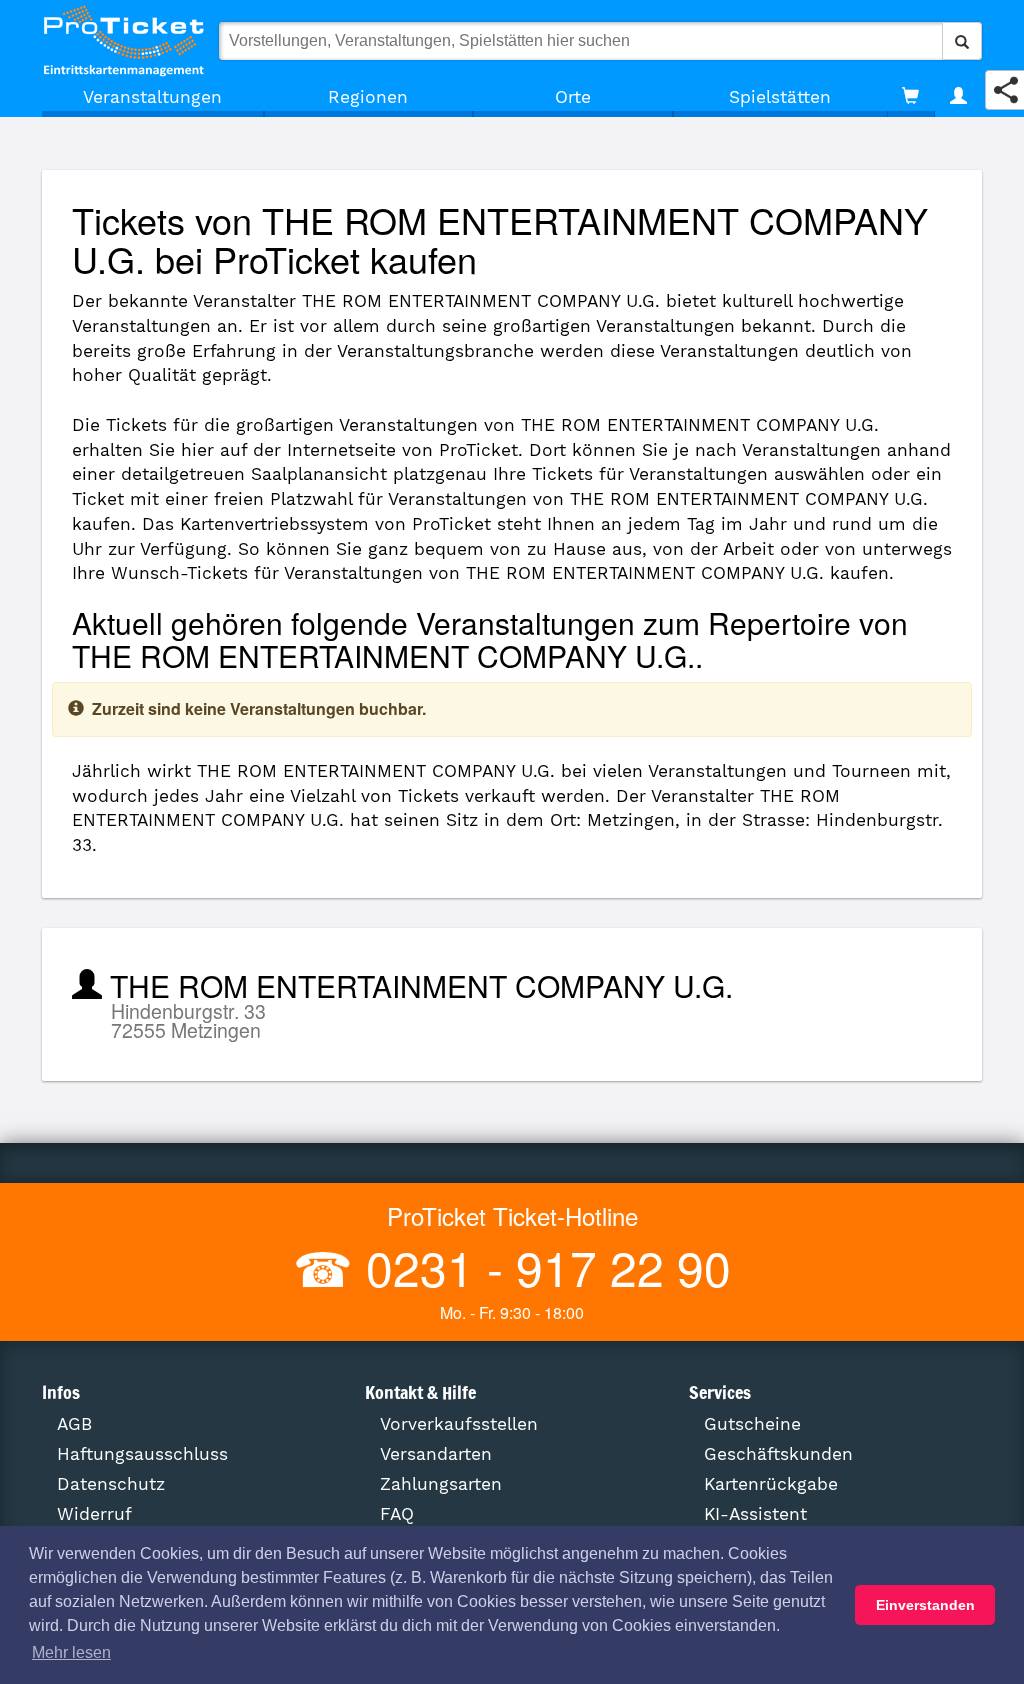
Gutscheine (752, 1424)
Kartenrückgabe (771, 1484)
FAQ (397, 1514)
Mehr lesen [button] (71, 1652)
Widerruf (94, 1514)
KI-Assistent (755, 1514)
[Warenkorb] (910, 97)
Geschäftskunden (778, 1454)
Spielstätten (780, 97)
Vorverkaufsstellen (459, 1424)
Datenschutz (111, 1484)
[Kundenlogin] (958, 97)
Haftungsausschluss (142, 1454)
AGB (74, 1424)
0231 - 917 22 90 (542, 1266)
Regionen (368, 97)
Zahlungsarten (441, 1484)
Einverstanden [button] (925, 1605)
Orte (573, 97)
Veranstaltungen (152, 97)
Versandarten (436, 1454)
